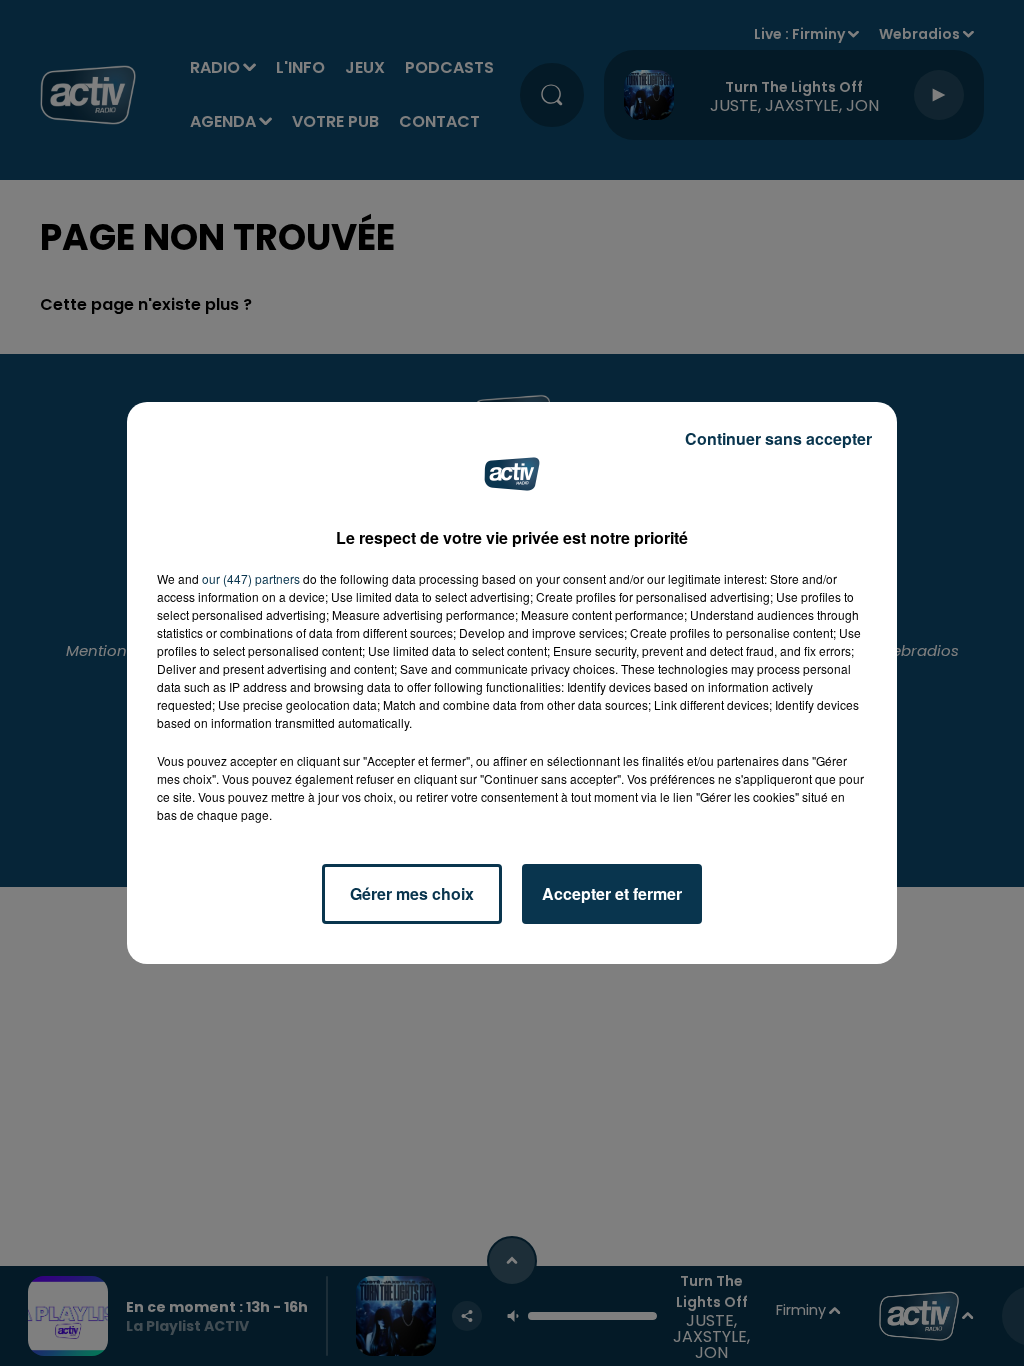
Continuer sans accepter (778, 438)
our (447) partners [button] (251, 578)
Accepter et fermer (612, 893)
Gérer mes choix (412, 893)
